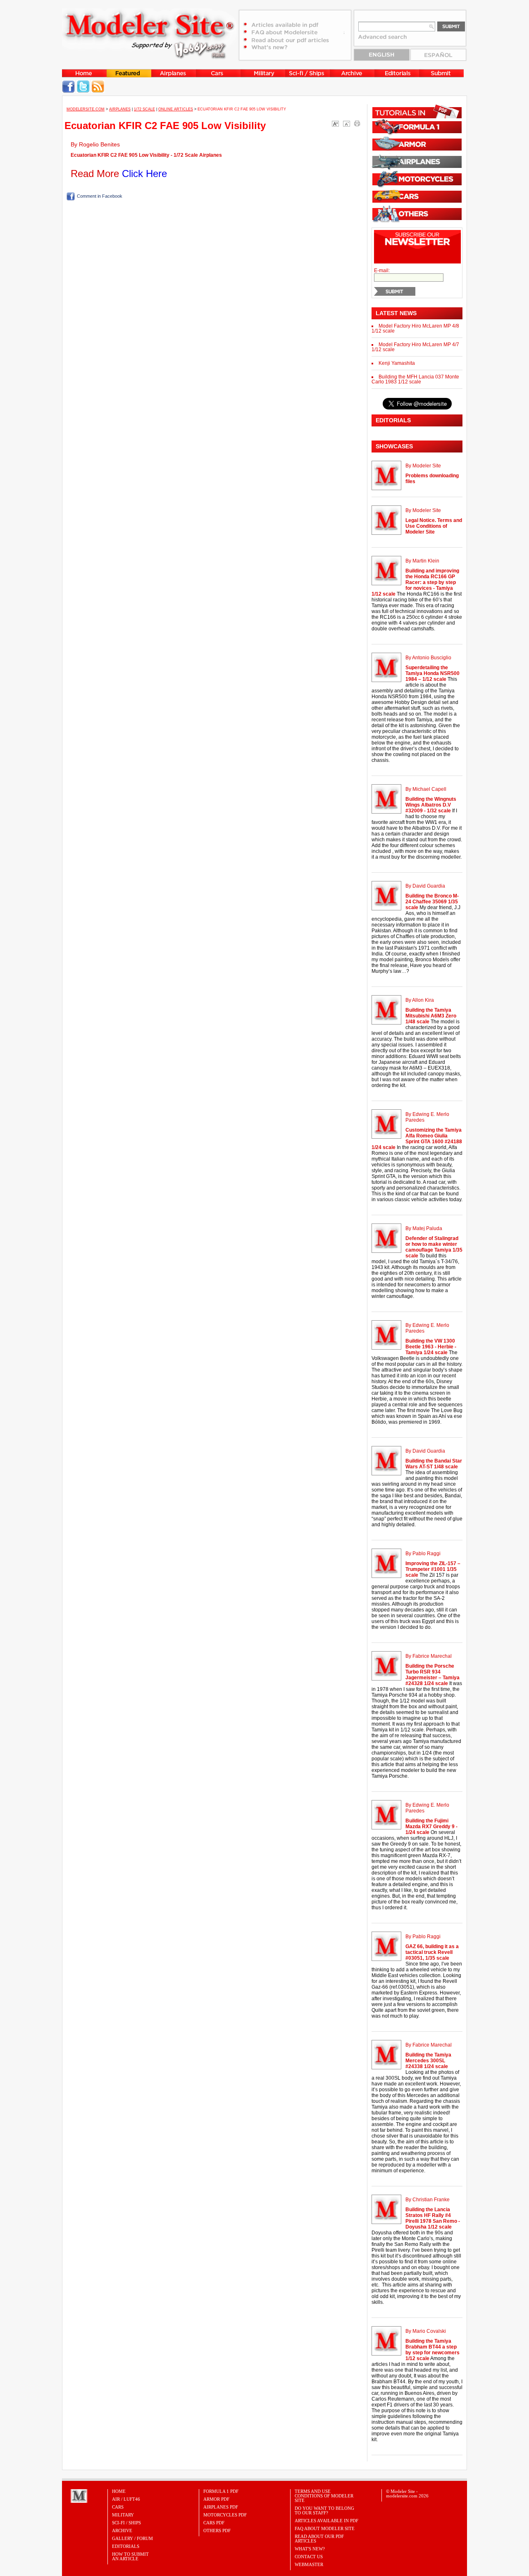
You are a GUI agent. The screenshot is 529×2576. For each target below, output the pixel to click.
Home (119, 2491)
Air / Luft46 (126, 2499)
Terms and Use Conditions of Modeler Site (324, 2496)
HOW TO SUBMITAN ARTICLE (130, 2556)
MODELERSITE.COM (86, 109)
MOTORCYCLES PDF (225, 2515)
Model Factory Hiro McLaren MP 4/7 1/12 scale (415, 347)
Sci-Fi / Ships (126, 2523)
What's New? (310, 2549)
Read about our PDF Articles (319, 2539)
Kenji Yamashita (397, 363)
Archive (122, 2531)
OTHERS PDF (217, 2531)
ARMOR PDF (216, 2499)
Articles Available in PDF (326, 2521)
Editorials (126, 2546)
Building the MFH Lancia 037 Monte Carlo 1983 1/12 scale (415, 379)
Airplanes (120, 109)
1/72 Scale (144, 109)
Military (123, 2515)
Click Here (144, 174)
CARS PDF (214, 2523)
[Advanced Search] (386, 40)
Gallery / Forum (132, 2538)
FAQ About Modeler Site (325, 2528)
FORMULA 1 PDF (221, 2491)
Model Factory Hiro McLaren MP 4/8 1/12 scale (415, 328)
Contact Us (309, 2557)
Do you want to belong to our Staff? (324, 2510)
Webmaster (309, 2564)
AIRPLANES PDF (221, 2507)
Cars (118, 2507)
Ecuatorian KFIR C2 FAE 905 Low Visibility (165, 126)
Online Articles (176, 109)
